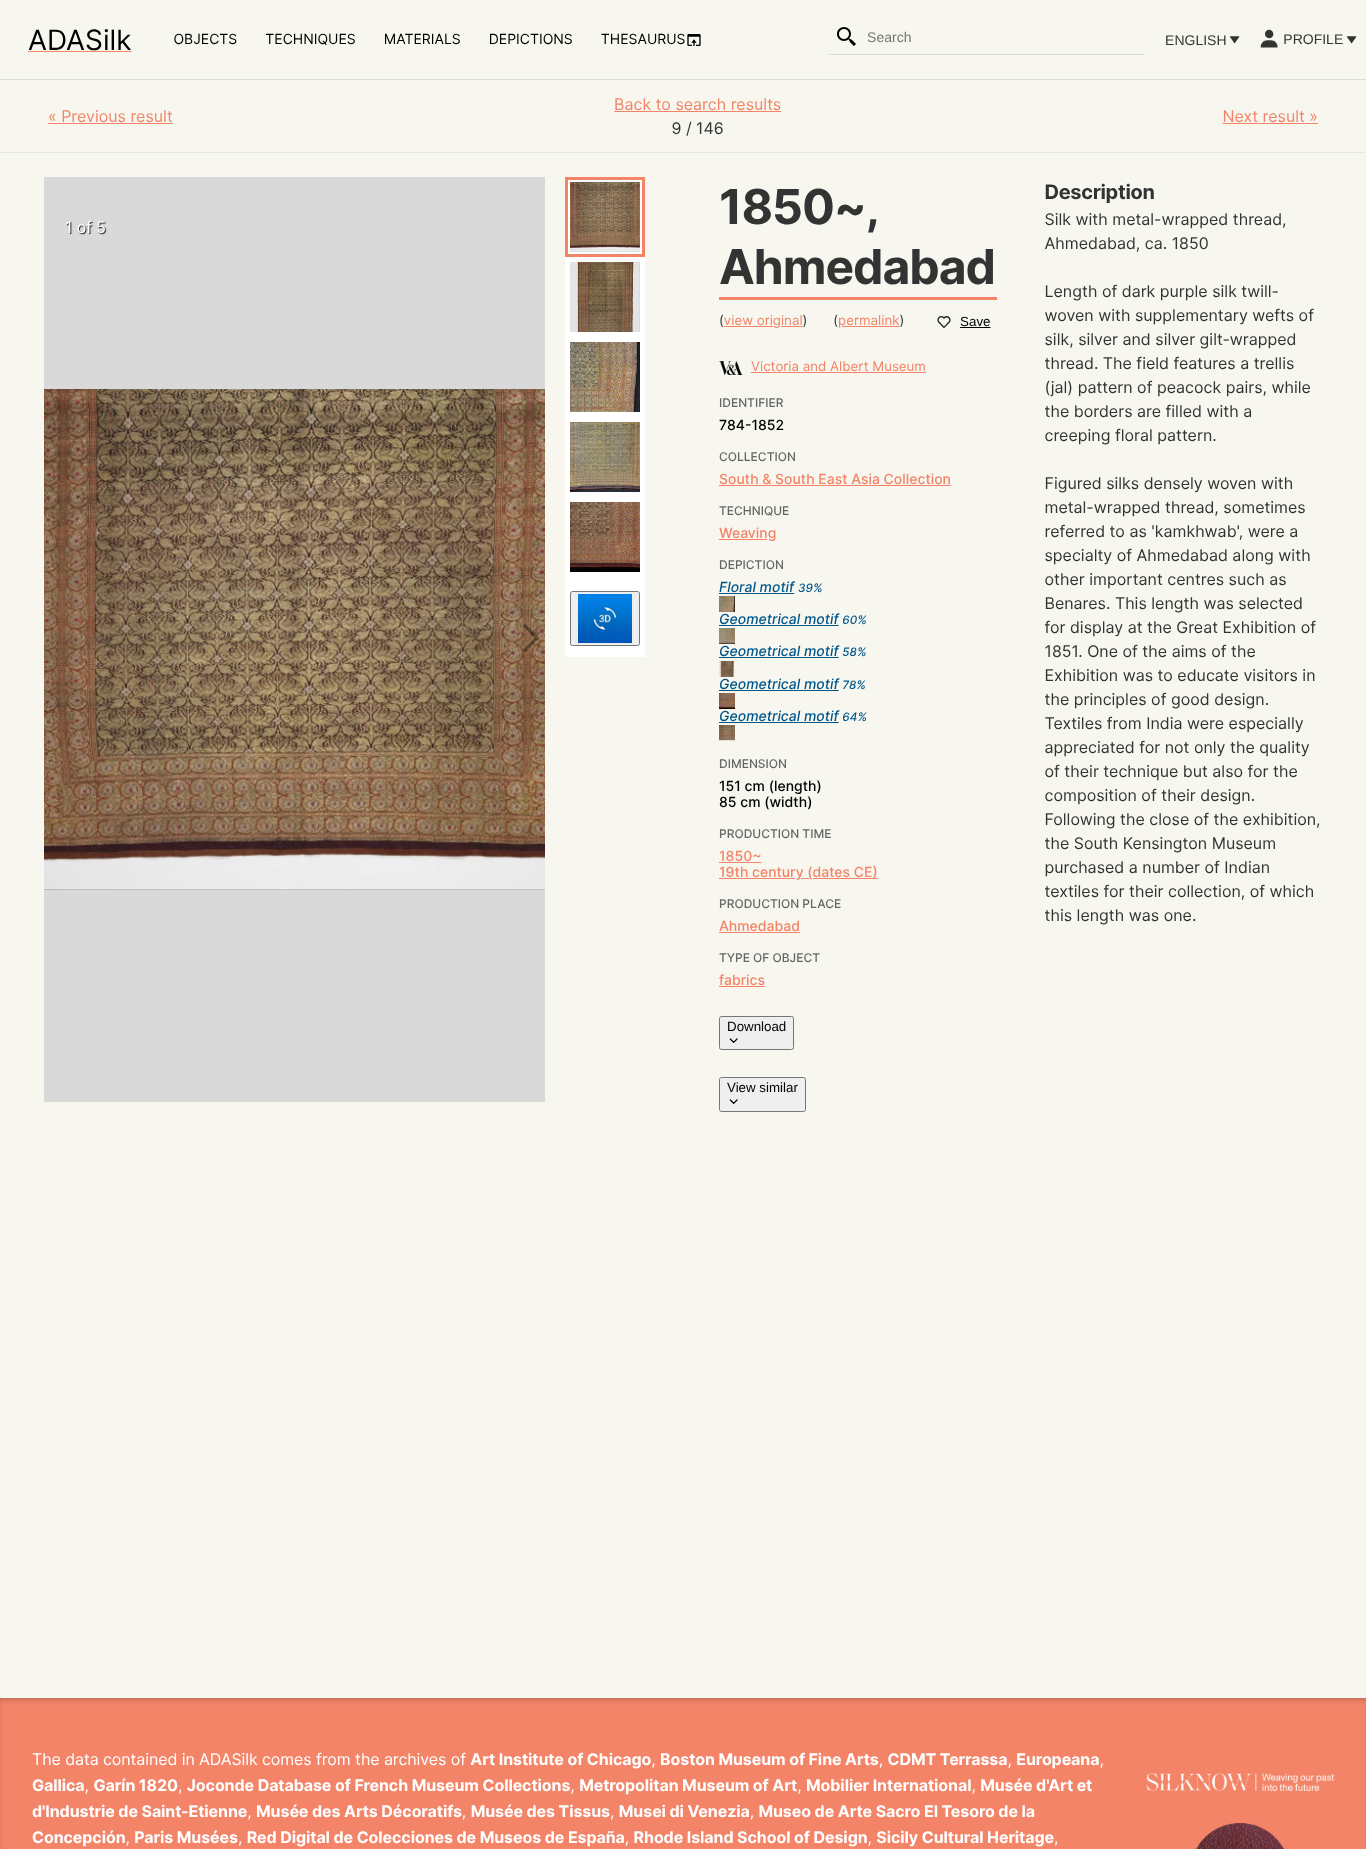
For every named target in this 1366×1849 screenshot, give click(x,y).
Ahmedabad (759, 926)
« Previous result (110, 116)
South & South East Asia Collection (835, 479)
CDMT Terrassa (948, 1759)
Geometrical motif (779, 619)
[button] (605, 217)
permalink (868, 321)
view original (763, 321)
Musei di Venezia (684, 1811)
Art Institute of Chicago (560, 1759)
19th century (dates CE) (798, 872)
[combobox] (1005, 37)
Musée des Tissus (540, 1811)
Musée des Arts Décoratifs (359, 1811)
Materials (422, 39)
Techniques (310, 39)
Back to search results (697, 104)
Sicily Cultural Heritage (965, 1837)
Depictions (531, 39)
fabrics (742, 980)
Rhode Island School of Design (751, 1837)
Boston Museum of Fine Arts (769, 1759)
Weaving (747, 533)
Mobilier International (888, 1785)
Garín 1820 (135, 1785)
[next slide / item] (525, 639)
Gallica (58, 1785)
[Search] (847, 37)
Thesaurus (643, 39)
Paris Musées (186, 1837)
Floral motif (756, 587)
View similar (762, 1087)
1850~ (740, 856)
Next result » (1270, 116)
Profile (1313, 39)
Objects (205, 39)
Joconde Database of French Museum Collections (379, 1785)
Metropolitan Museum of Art (688, 1785)
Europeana (1057, 1759)
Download (756, 1026)
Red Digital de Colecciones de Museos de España (436, 1837)
